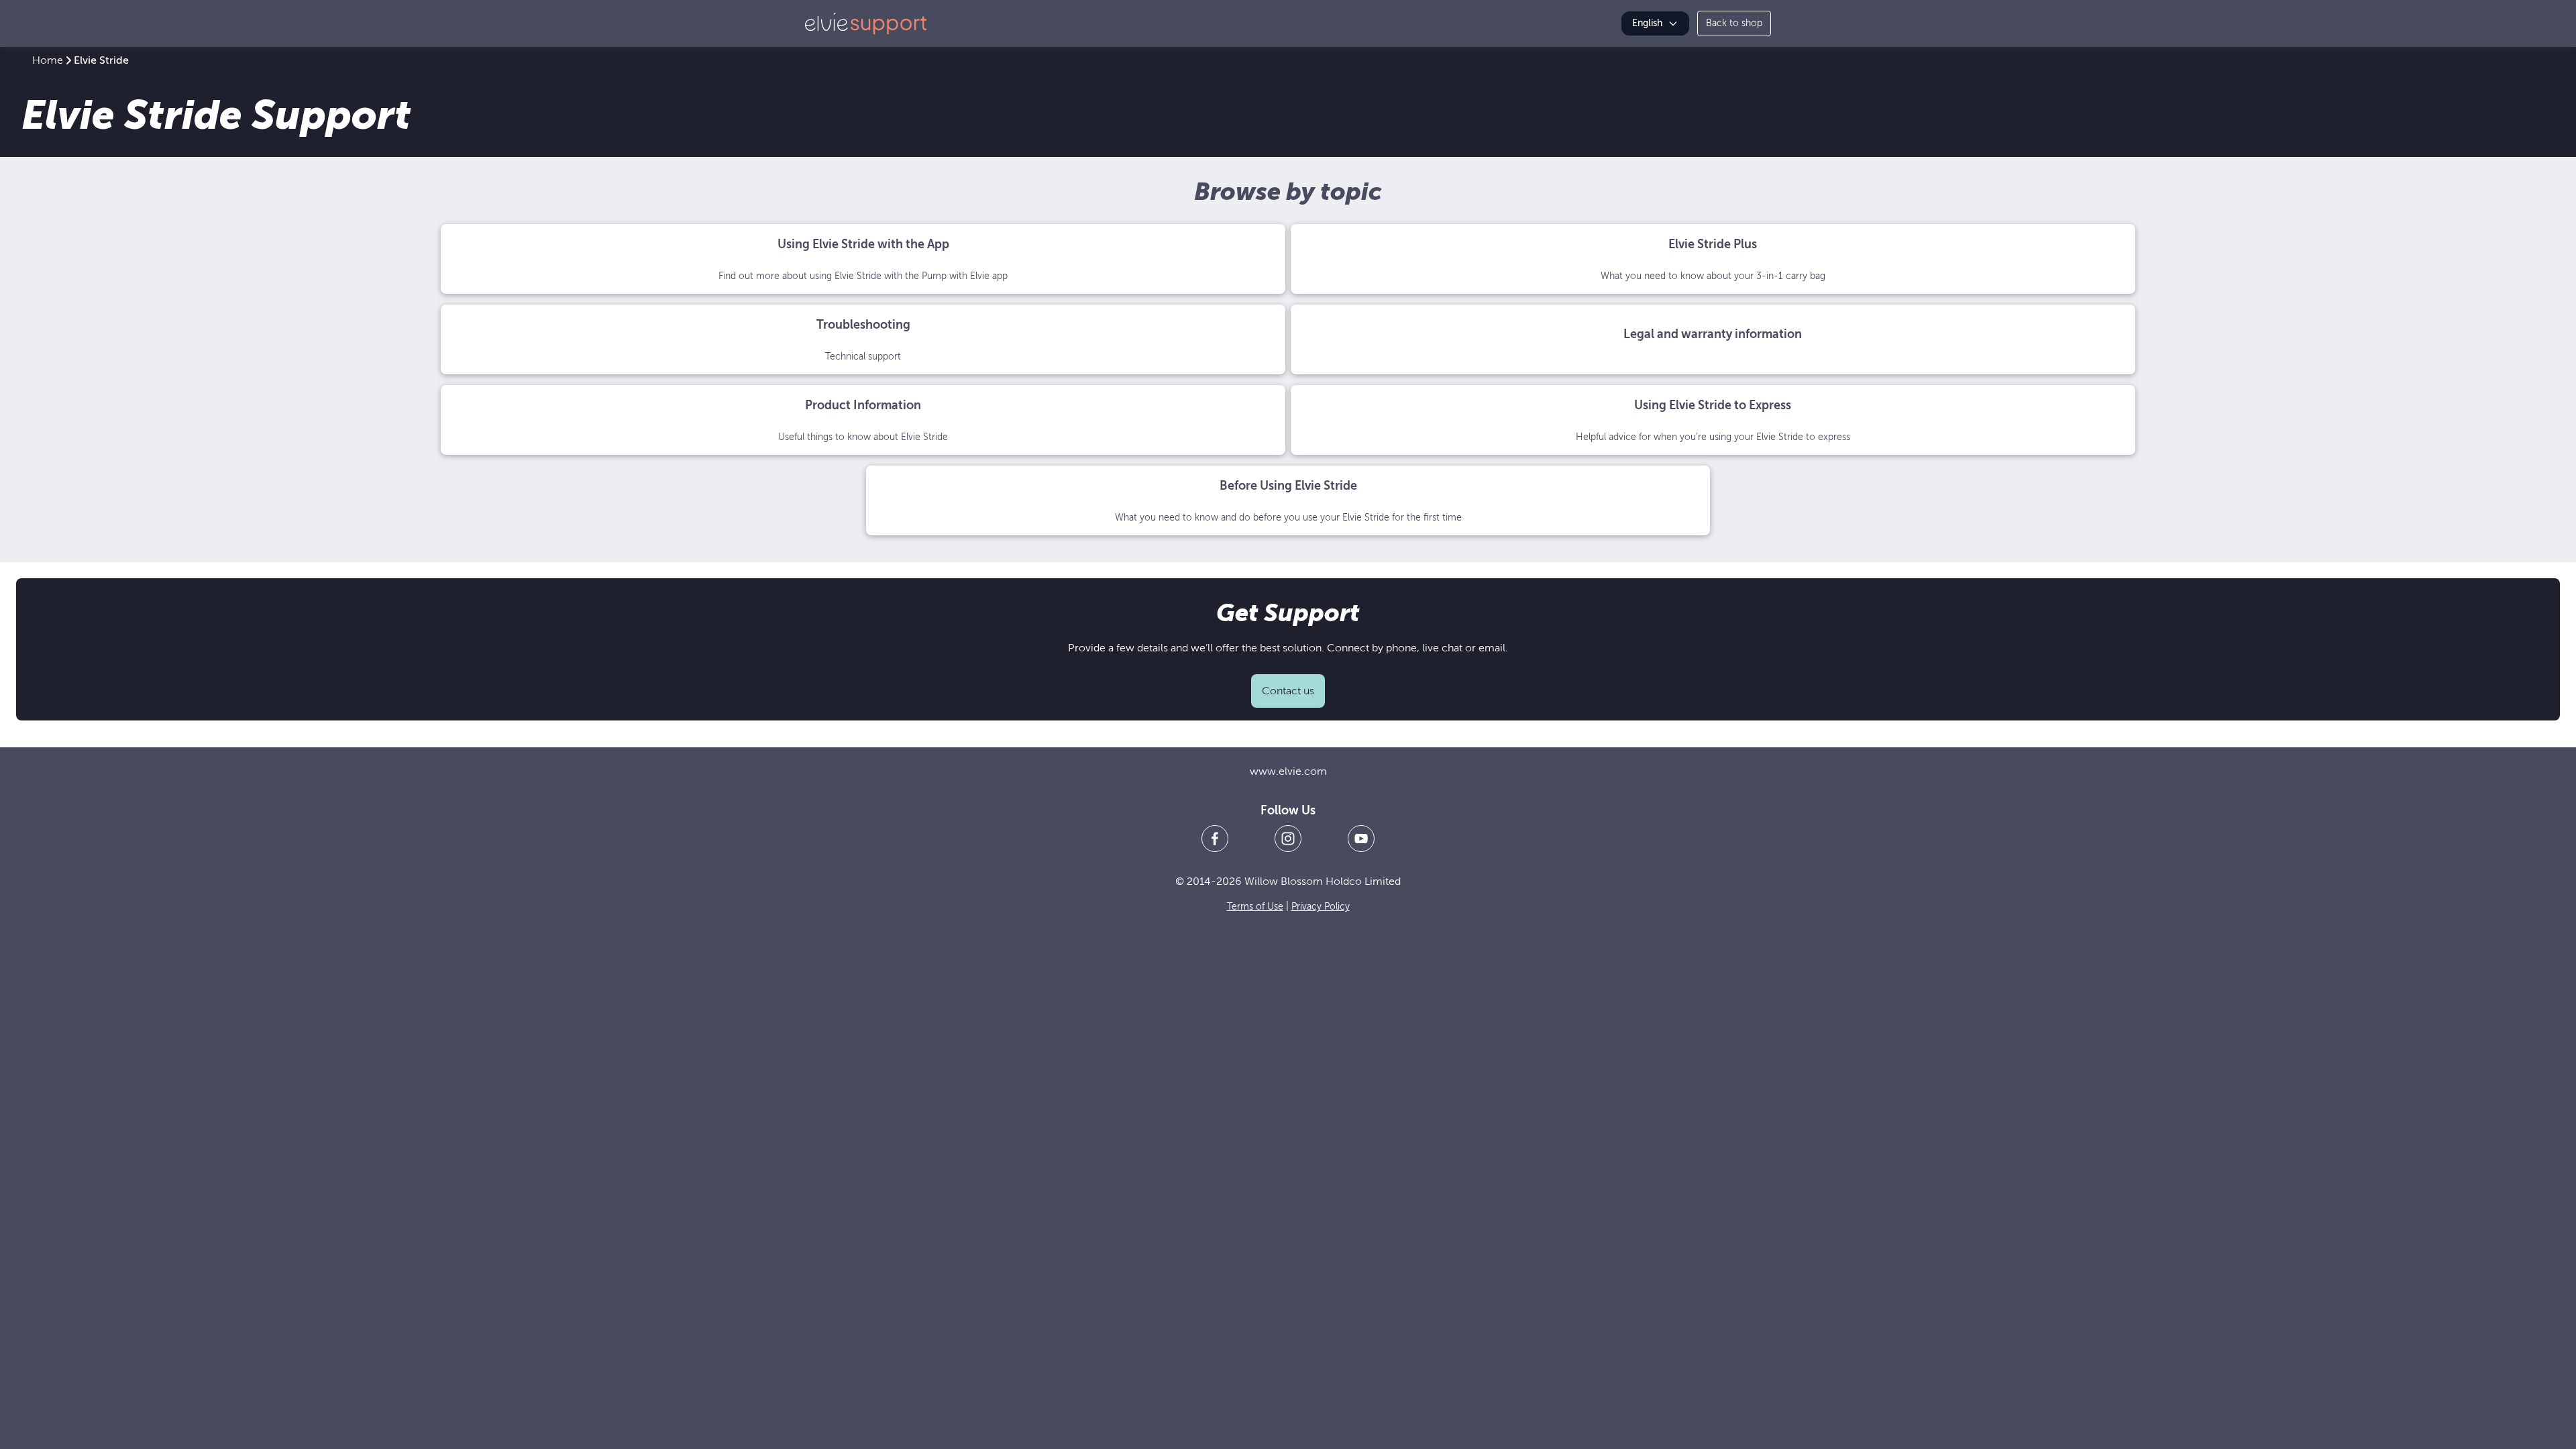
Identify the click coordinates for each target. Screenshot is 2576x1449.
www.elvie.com (1288, 771)
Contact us (1288, 691)
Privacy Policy (1321, 907)
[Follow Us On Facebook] (1215, 839)
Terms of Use (1255, 907)
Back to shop (1734, 23)
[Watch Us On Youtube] (1361, 839)
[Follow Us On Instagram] (1288, 839)
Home (48, 60)
